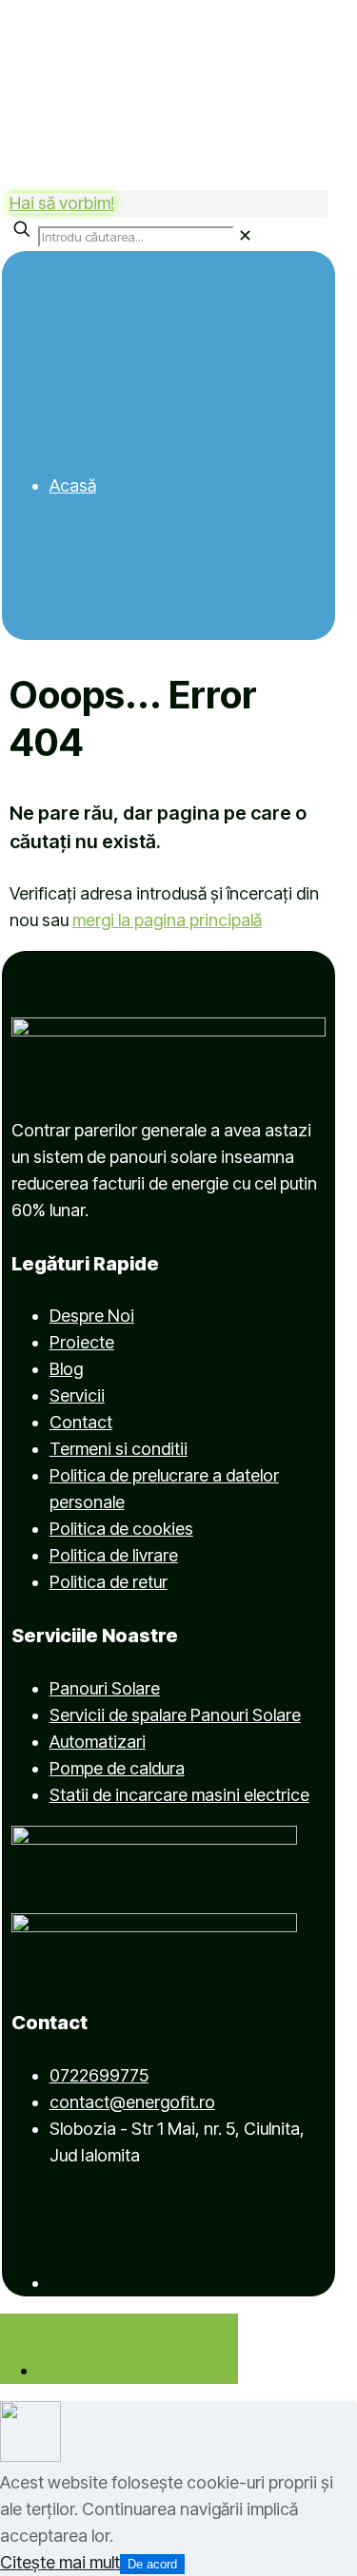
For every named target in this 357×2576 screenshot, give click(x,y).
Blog (66, 1369)
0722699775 (99, 2075)
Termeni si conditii (119, 1449)
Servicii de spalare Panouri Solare (175, 1715)
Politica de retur (109, 1582)
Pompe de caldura (117, 1768)
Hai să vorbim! (62, 203)
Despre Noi (92, 1316)
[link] (245, 235)
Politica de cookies (121, 1529)
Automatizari (98, 1742)
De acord (152, 2564)
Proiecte (82, 1342)
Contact (81, 1422)
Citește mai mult (60, 2562)
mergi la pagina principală (167, 920)
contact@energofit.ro (132, 2102)
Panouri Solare (105, 1688)
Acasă (73, 485)
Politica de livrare (114, 1555)
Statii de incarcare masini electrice (179, 1795)
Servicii (77, 1395)
